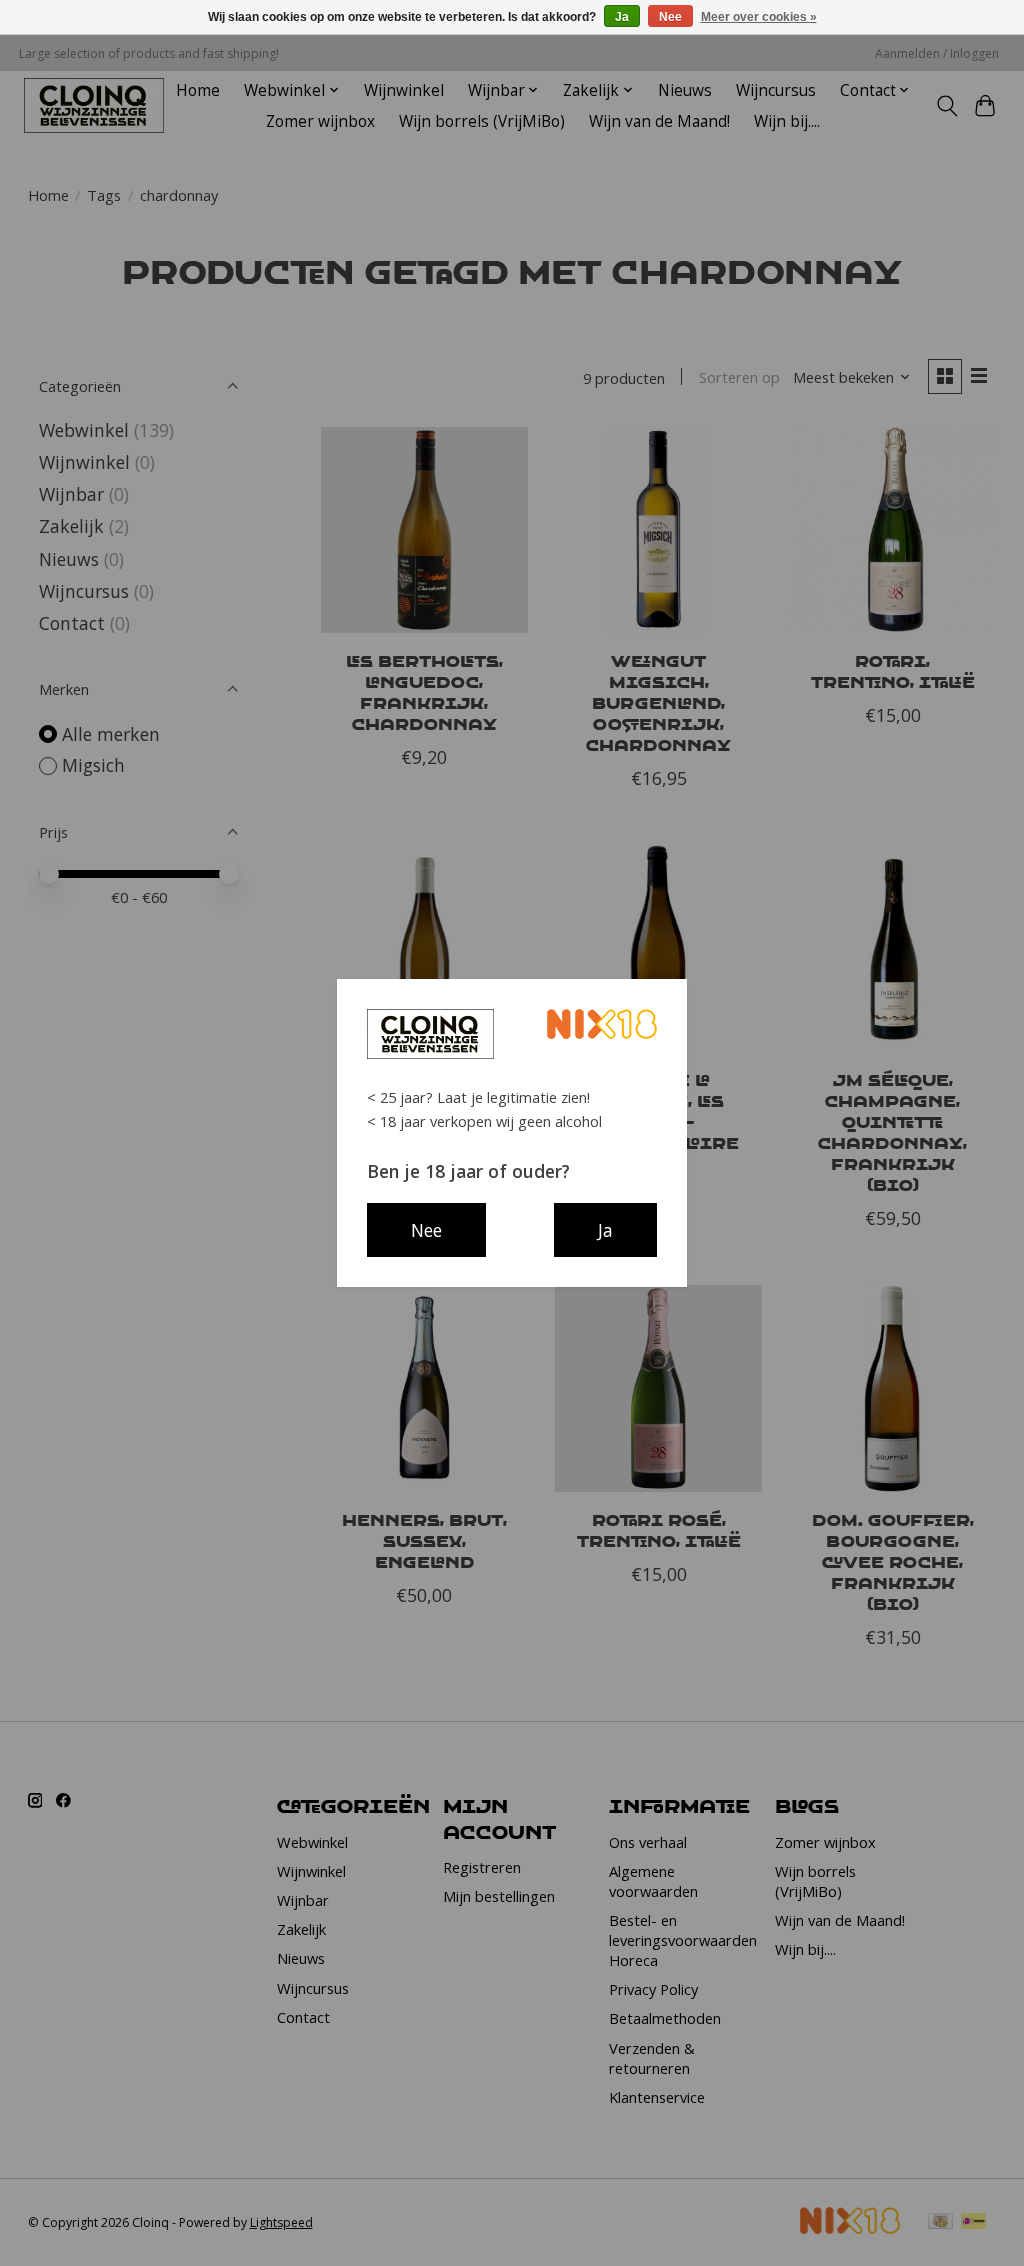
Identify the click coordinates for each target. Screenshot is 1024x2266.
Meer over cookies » (759, 17)
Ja (622, 17)
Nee (670, 17)
